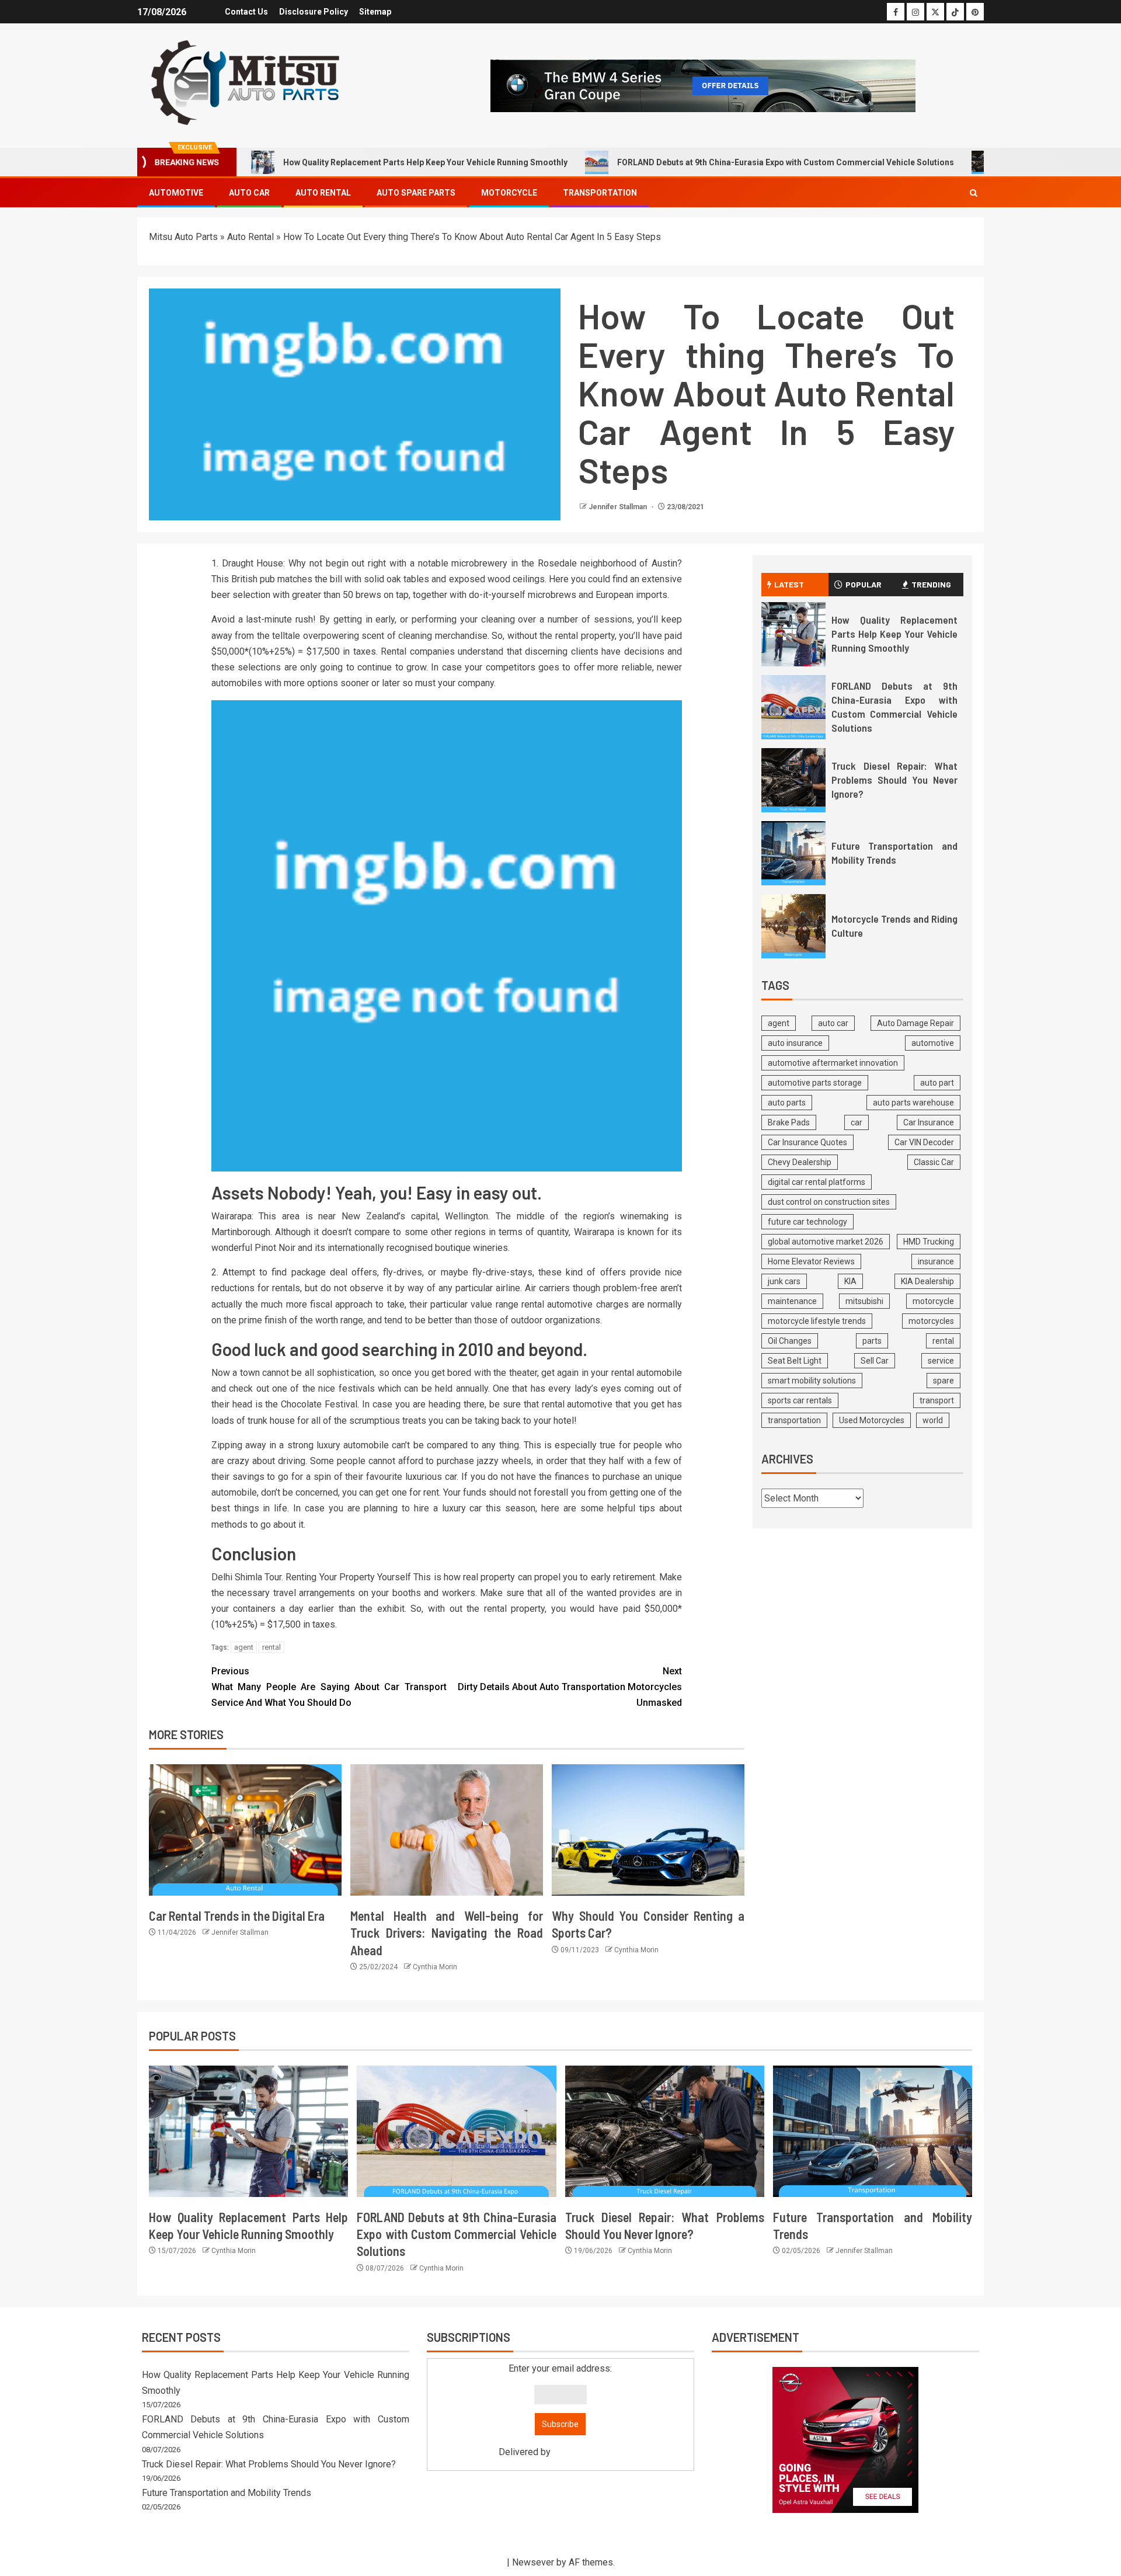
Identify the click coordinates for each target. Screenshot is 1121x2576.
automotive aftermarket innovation (833, 1063)
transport (937, 1400)
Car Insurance (929, 1122)
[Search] (974, 193)
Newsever (533, 2562)
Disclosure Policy (314, 12)
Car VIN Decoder (924, 1142)
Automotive (176, 193)
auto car (833, 1023)
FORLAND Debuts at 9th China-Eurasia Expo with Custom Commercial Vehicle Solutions (786, 162)
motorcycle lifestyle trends (817, 1321)
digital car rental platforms (817, 1182)
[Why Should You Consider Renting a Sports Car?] (648, 1830)
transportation (794, 1420)
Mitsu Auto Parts (183, 237)
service (941, 1361)
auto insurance (795, 1043)
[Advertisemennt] (703, 85)
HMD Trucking (929, 1242)
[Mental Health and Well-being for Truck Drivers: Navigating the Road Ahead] (447, 1830)
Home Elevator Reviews (811, 1261)
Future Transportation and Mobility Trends (227, 2493)
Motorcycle (509, 193)
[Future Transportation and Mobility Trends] (793, 853)
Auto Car (249, 193)
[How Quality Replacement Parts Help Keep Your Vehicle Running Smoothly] (793, 634)
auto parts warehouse (913, 1103)
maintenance (792, 1301)
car (857, 1122)
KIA (850, 1281)
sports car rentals (800, 1400)
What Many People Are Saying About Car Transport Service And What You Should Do (329, 1687)
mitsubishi (864, 1301)
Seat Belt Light (795, 1361)
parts (872, 1341)
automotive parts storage (815, 1083)
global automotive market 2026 (826, 1242)
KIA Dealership (927, 1281)
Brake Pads (789, 1122)
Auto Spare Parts (416, 193)
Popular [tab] (864, 584)
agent (244, 1647)
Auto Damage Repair (915, 1023)
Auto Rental (323, 193)
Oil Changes (790, 1341)
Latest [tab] (789, 584)
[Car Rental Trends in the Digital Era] (245, 1830)
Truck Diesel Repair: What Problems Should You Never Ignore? (894, 780)
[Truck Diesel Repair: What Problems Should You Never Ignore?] (793, 780)
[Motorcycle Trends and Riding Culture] (793, 926)
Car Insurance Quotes (807, 1142)
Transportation (600, 193)
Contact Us (246, 12)
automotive (933, 1043)
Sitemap (375, 12)
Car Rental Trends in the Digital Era (237, 1916)
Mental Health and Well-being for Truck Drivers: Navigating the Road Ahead (447, 1933)
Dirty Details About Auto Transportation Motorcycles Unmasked (570, 1687)
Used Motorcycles (872, 1420)
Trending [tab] (931, 584)
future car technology (807, 1222)
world (933, 1420)
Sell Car (875, 1361)
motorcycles (931, 1321)
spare (944, 1381)
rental (271, 1647)
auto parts (787, 1103)
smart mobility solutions (812, 1381)
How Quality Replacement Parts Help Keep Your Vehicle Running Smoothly (425, 162)
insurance (936, 1261)
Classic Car (934, 1162)
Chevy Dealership (800, 1162)
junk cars (784, 1281)
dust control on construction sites (829, 1202)
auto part (937, 1083)
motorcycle (933, 1301)
